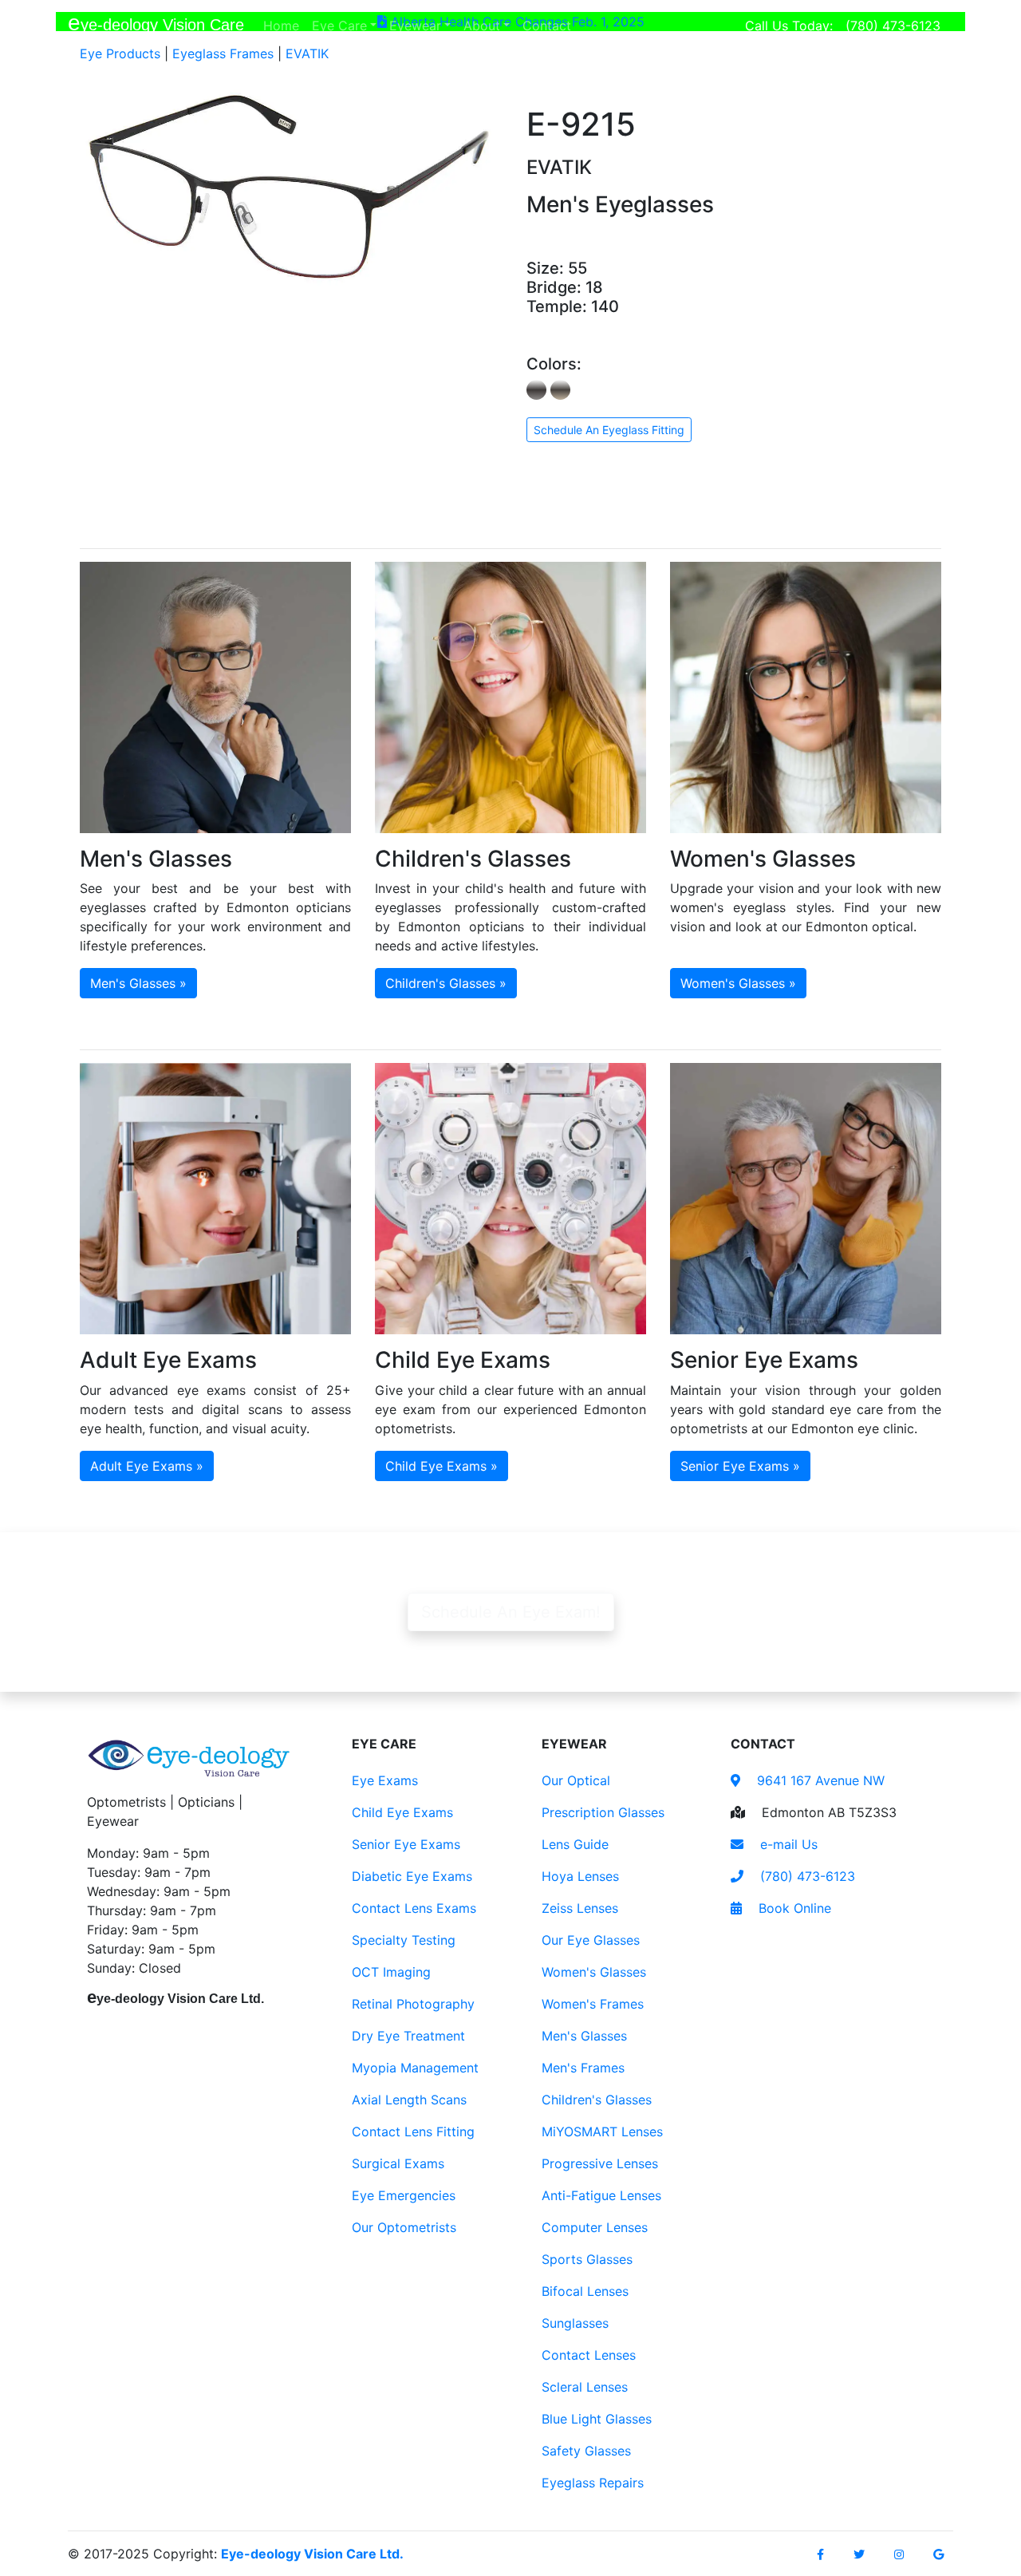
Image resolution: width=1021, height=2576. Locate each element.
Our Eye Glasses (591, 1940)
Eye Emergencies (404, 2195)
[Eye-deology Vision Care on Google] (938, 2554)
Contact (550, 25)
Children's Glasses (597, 2100)
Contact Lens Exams (414, 1908)
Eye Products (120, 53)
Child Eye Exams (402, 1812)
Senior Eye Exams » (740, 1466)
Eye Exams (385, 1780)
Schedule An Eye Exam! (511, 1612)
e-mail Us (787, 1844)
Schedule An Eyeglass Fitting (609, 430)
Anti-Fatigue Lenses (601, 2195)
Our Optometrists (404, 2227)
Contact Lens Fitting (413, 2132)
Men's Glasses (584, 2036)
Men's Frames (583, 2068)
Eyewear (415, 26)
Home (284, 25)
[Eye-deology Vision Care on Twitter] (859, 2554)
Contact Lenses (589, 2355)
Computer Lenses (595, 2227)
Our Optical (576, 1780)
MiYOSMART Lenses (602, 2132)
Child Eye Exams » (442, 1466)
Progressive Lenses (600, 2163)
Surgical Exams (398, 2163)
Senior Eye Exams (406, 1844)
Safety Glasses (586, 2451)
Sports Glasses (587, 2259)
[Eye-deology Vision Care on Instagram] (899, 2554)
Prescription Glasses (603, 1812)
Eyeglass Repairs (593, 2483)
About (482, 26)
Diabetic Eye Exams (412, 1876)
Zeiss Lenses (580, 1908)
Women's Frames (593, 2004)
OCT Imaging (391, 1972)
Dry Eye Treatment (408, 2036)
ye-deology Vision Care (156, 23)
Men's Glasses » (138, 983)
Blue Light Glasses (597, 2419)
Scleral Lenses (585, 2387)
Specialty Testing (404, 1940)
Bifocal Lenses (585, 2291)
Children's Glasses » (446, 983)
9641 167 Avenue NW (819, 1780)
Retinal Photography (413, 2004)
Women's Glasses (594, 1972)
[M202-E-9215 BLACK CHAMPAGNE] (560, 390)
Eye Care (339, 26)
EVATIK (307, 53)
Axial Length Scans (409, 2100)
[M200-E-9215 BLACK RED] (536, 390)
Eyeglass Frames (223, 53)
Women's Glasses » (738, 983)
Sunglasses (575, 2323)
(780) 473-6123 (893, 26)
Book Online (793, 1908)
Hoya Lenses (580, 1876)
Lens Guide (575, 1844)
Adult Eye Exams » (147, 1466)
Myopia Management (415, 2068)
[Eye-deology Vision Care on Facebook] (820, 2554)
